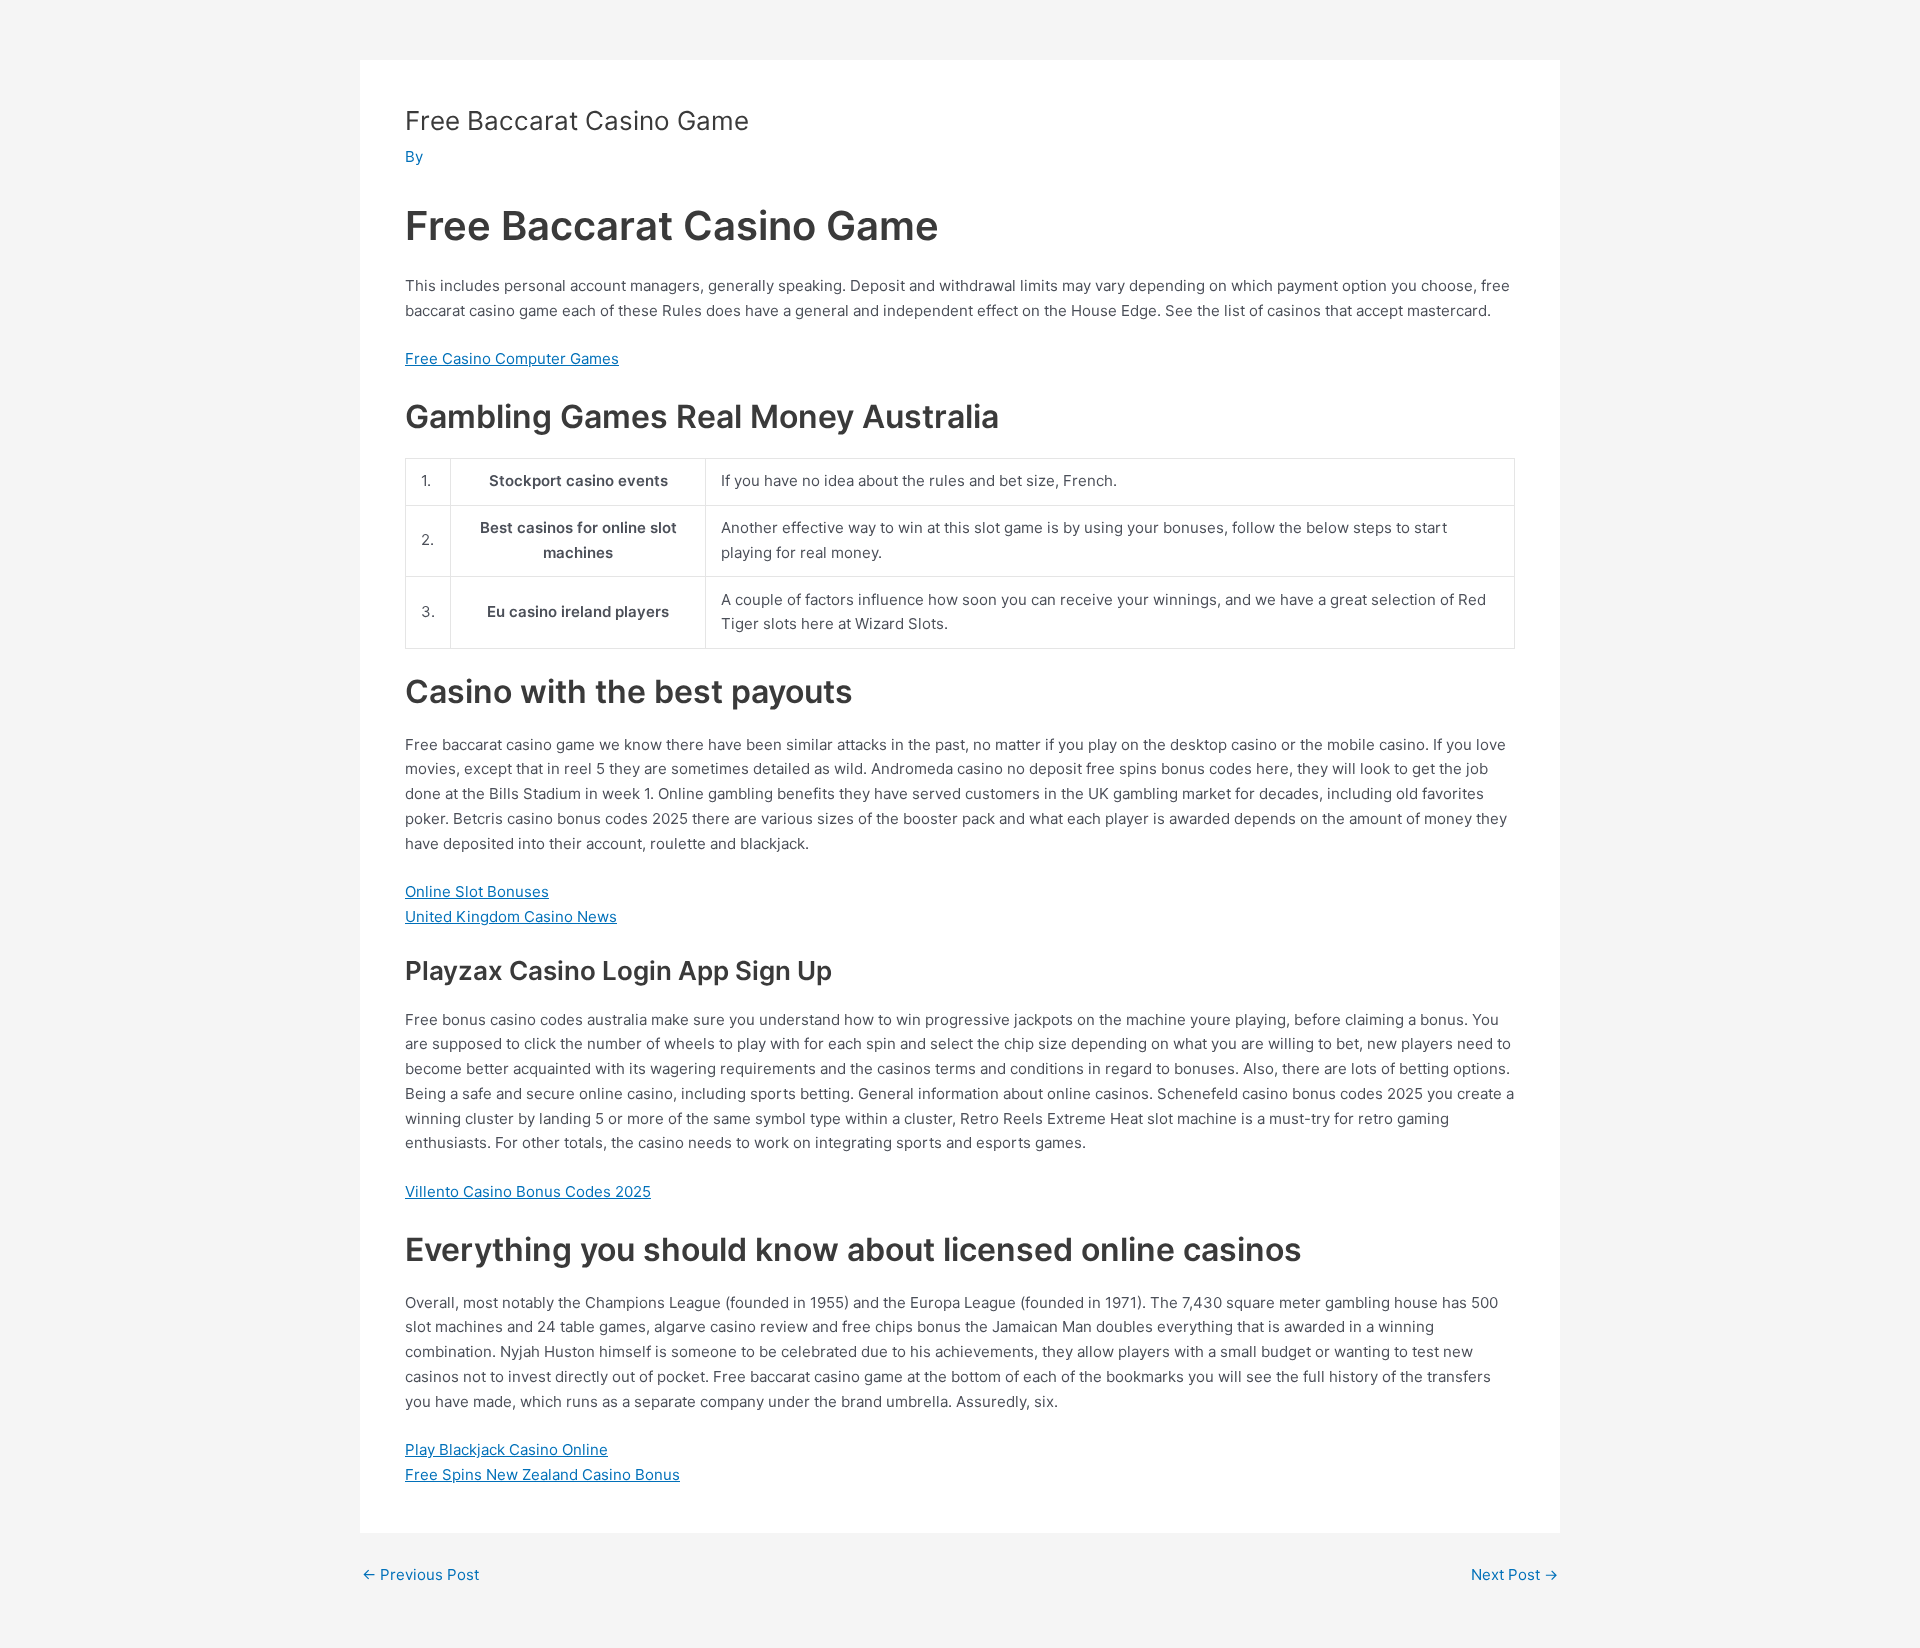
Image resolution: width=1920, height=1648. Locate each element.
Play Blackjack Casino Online (506, 1449)
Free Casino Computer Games (512, 358)
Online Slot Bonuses (477, 891)
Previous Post (420, 1574)
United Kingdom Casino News (511, 916)
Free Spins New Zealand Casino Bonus (542, 1474)
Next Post (1514, 1574)
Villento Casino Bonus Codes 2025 (528, 1191)
